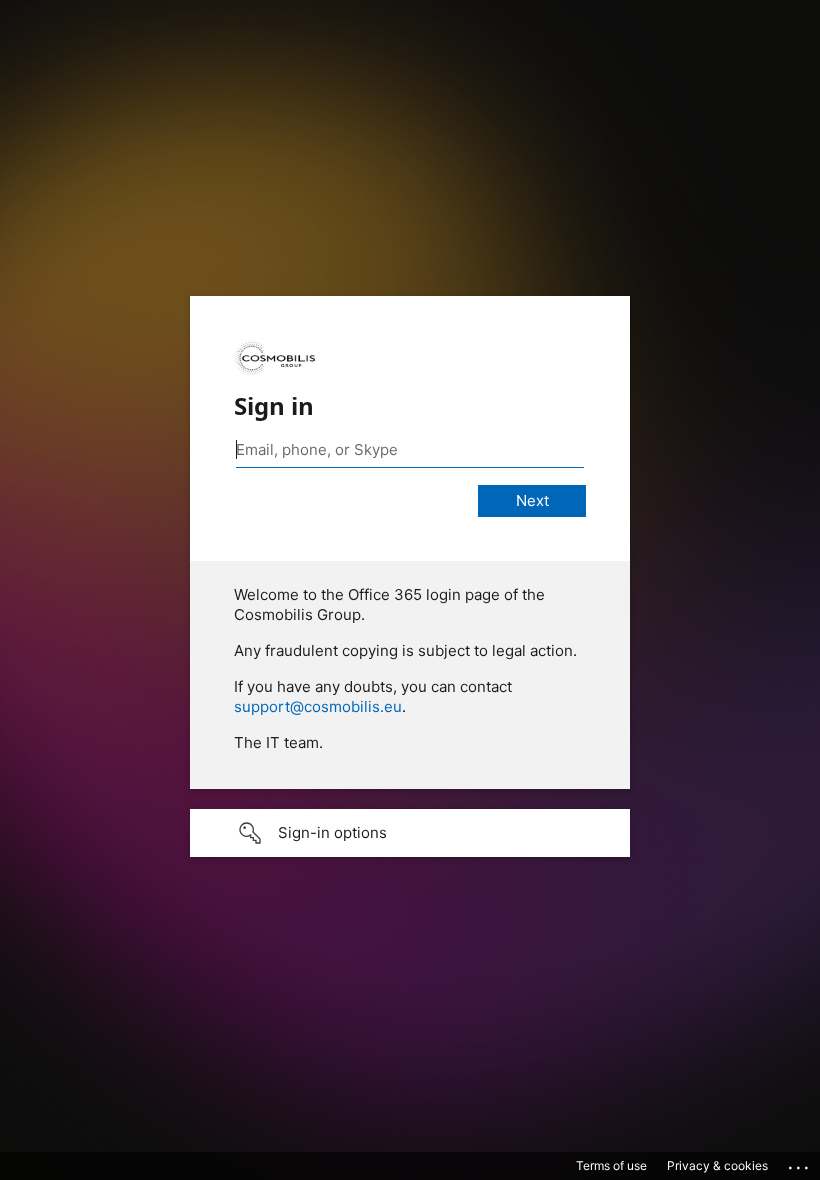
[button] (410, 833)
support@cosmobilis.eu (318, 706)
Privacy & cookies (717, 1165)
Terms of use (611, 1165)
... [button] (800, 1163)
